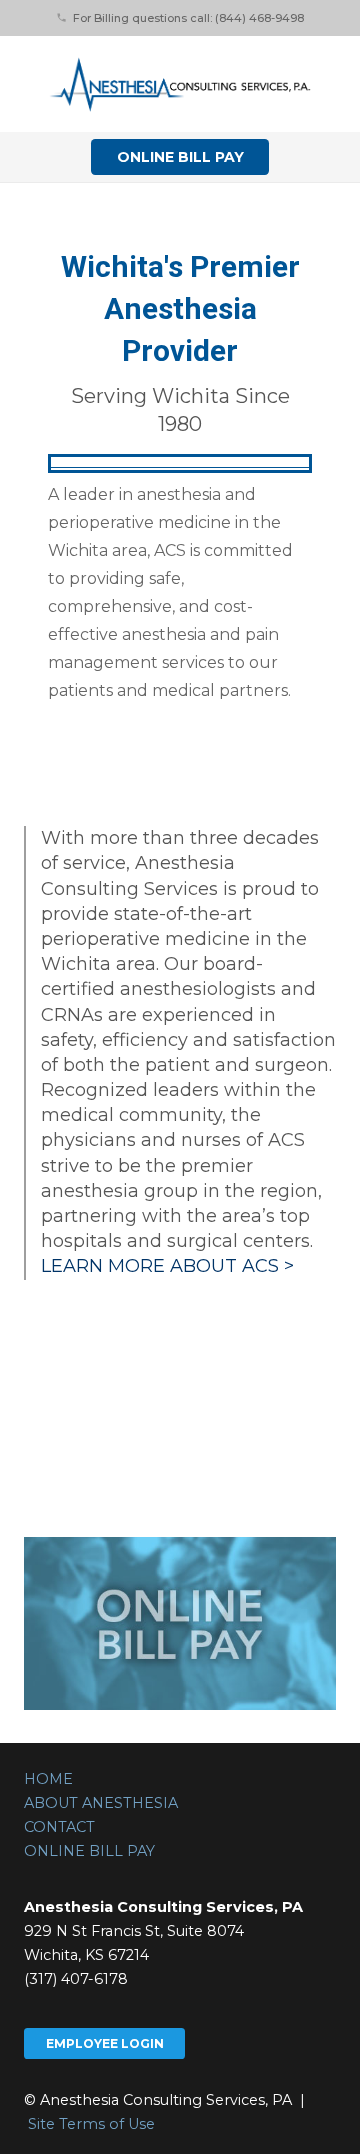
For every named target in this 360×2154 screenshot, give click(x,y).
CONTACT (59, 1827)
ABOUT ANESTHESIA (101, 1803)
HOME (48, 1779)
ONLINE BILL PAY (89, 1851)
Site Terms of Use (91, 2124)
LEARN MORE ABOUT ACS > (167, 1266)
